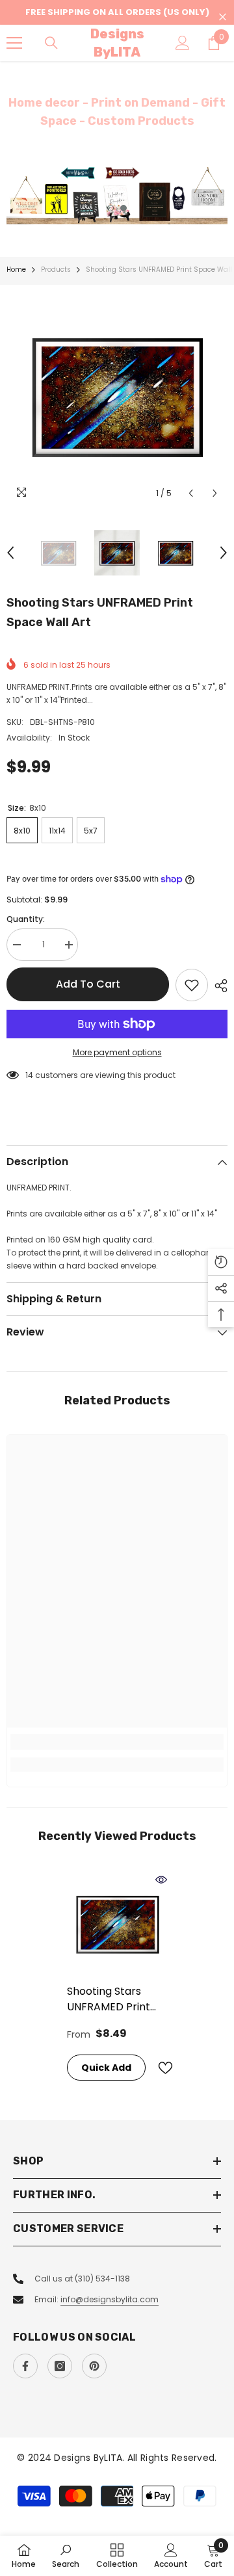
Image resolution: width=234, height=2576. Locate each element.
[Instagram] (60, 2366)
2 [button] (123, 208)
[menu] (14, 43)
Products (56, 269)
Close (223, 17)
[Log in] (183, 43)
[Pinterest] (94, 2366)
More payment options (117, 1052)
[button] (191, 493)
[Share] (218, 986)
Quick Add (106, 2068)
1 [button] (110, 208)
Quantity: (26, 919)
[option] (117, 195)
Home (16, 269)
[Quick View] (161, 1880)
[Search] (51, 43)
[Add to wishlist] (192, 985)
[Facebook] (25, 2366)
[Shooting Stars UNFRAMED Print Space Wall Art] (117, 1924)
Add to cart (88, 984)
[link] (117, 1742)
